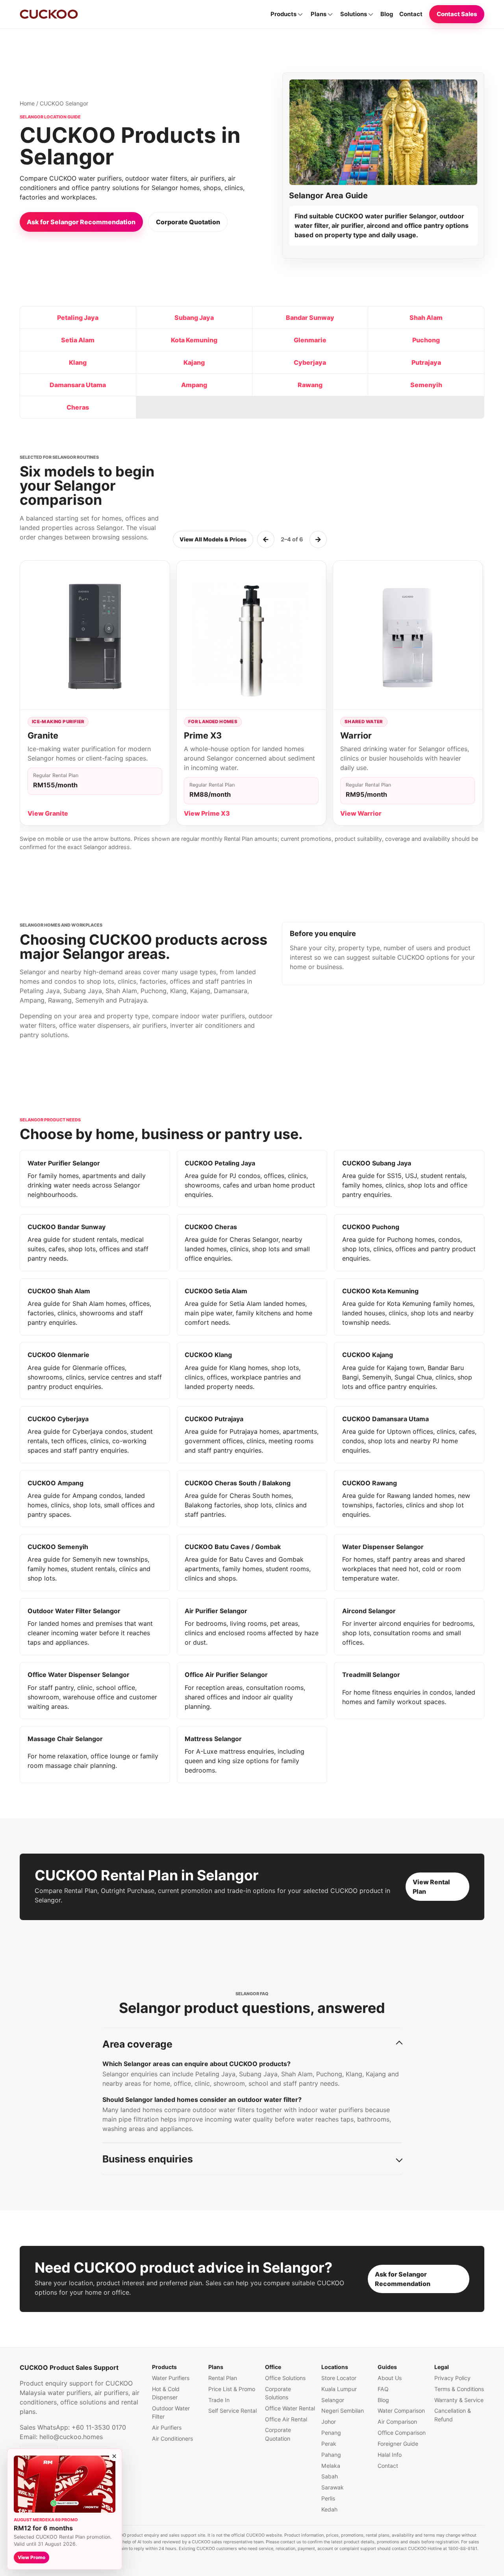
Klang (78, 362)
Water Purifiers (171, 2378)
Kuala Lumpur (339, 2389)
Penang (331, 2433)
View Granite (48, 813)
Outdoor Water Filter (171, 2412)
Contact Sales (457, 14)
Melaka (331, 2466)
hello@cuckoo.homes (71, 2437)
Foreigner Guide (398, 2444)
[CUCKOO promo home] (49, 14)
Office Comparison (402, 2433)
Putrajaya (426, 362)
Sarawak (333, 2487)
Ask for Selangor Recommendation (81, 222)
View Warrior (361, 813)
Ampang (194, 385)
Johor (329, 2422)
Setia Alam (78, 340)
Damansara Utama (78, 385)
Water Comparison (401, 2411)
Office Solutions (285, 2378)
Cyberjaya (310, 362)
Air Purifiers (167, 2427)
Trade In (219, 2400)
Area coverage (137, 2044)
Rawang (310, 385)
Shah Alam (426, 318)
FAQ (383, 2389)
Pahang (331, 2455)
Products (283, 14)
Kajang (194, 362)
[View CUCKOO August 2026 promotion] (65, 2484)
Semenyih (426, 385)
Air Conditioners (172, 2438)
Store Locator (339, 2378)
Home (27, 103)
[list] (252, 696)
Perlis (328, 2498)
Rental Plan (223, 2378)
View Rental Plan (431, 1887)
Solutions (354, 14)
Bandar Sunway (310, 318)
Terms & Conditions (459, 2389)
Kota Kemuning (194, 340)
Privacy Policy (452, 2378)
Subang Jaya (194, 318)
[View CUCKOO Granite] (95, 635)
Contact (411, 14)
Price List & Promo (232, 2389)
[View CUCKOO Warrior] (408, 635)
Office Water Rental (290, 2408)
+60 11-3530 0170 (99, 2427)
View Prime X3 (207, 813)
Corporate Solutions (278, 2393)
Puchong (426, 340)
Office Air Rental (286, 2419)
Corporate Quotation (188, 222)
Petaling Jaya (78, 318)
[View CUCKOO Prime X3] (251, 635)
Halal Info (390, 2455)
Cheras (78, 407)
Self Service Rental (233, 2411)
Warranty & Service (459, 2400)
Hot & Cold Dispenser (166, 2393)
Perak (329, 2444)
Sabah (330, 2476)
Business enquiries (148, 2159)
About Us (390, 2378)
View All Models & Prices (213, 539)
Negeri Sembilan (343, 2411)
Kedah (329, 2509)
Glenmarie (310, 340)
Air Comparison (397, 2422)
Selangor (333, 2400)
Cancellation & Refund (453, 2415)
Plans (319, 14)
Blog (387, 14)
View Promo (31, 2558)
